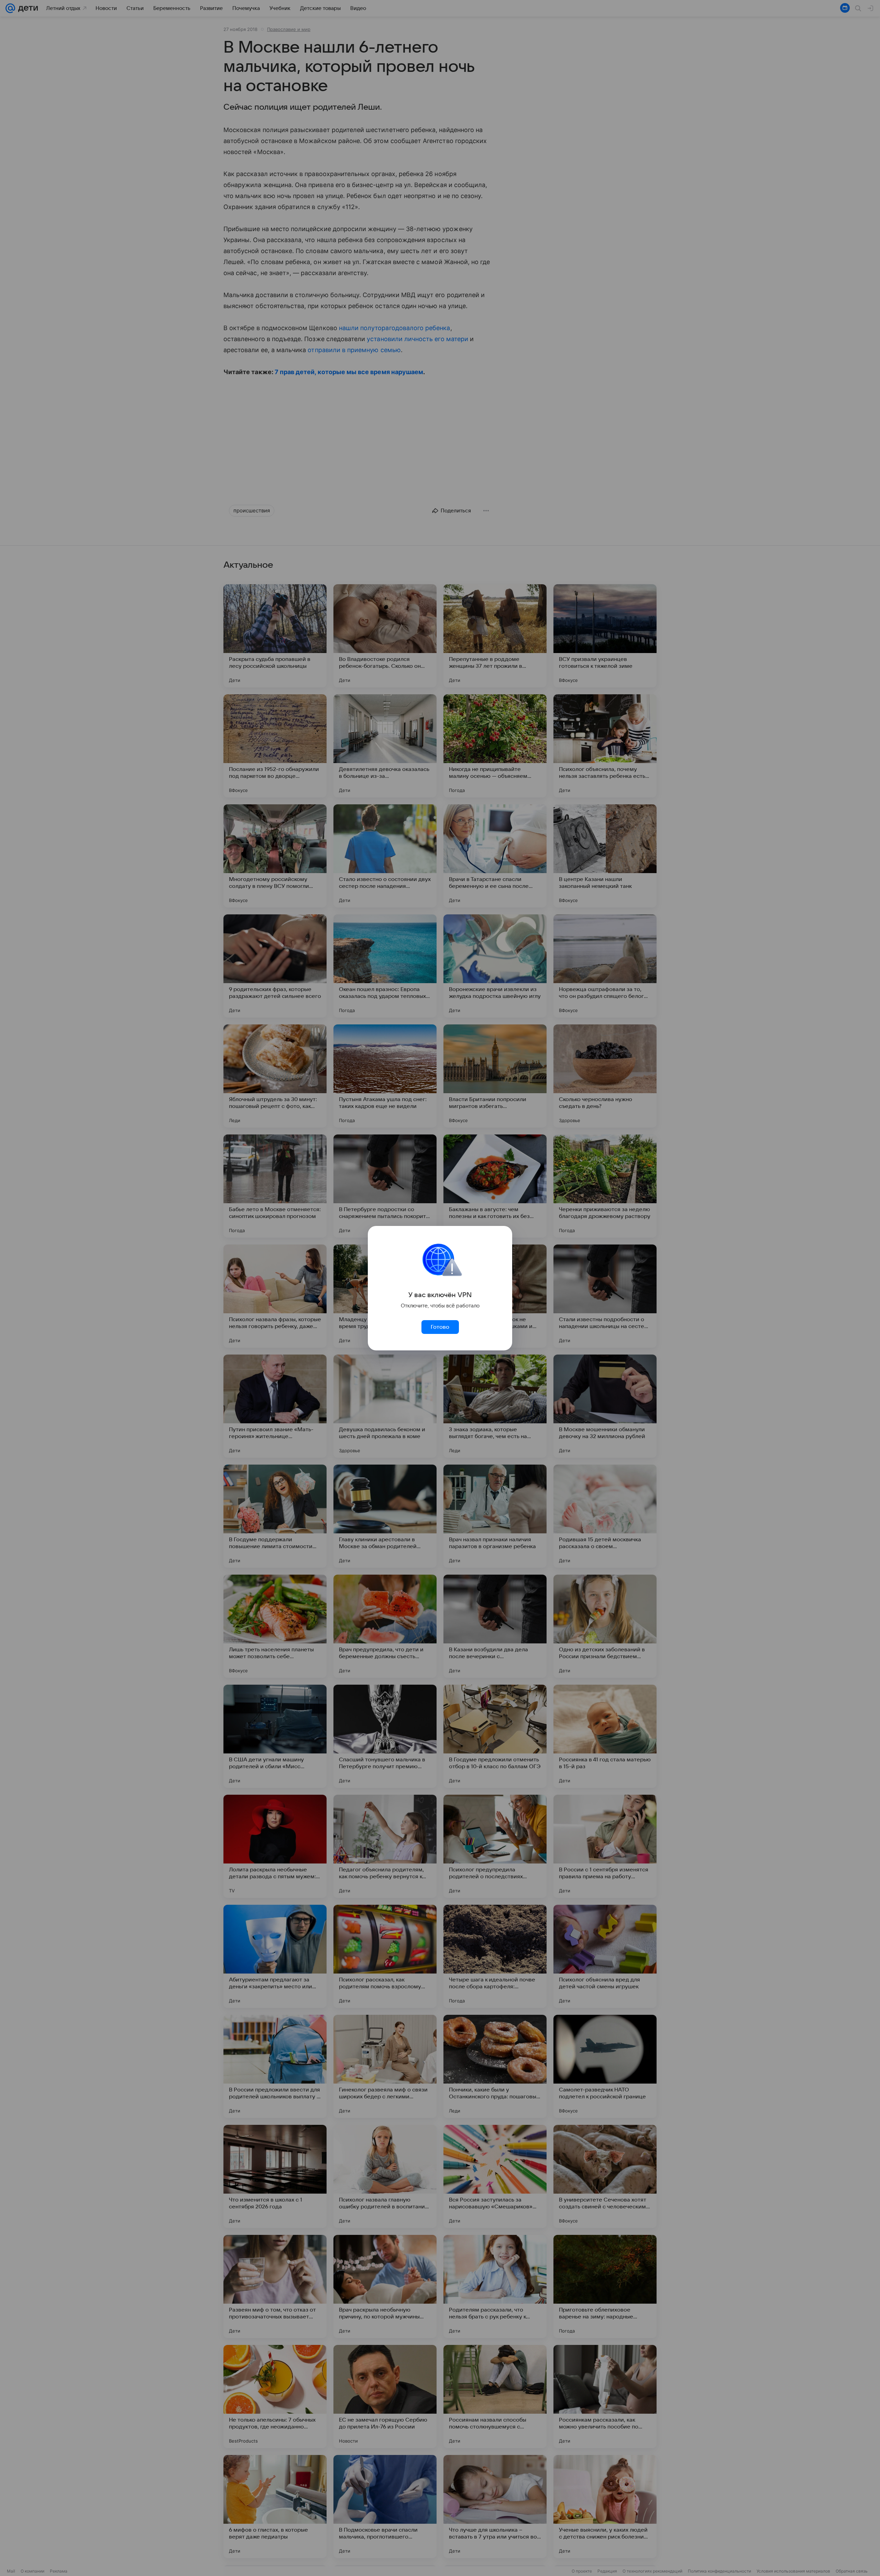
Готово (440, 1327)
